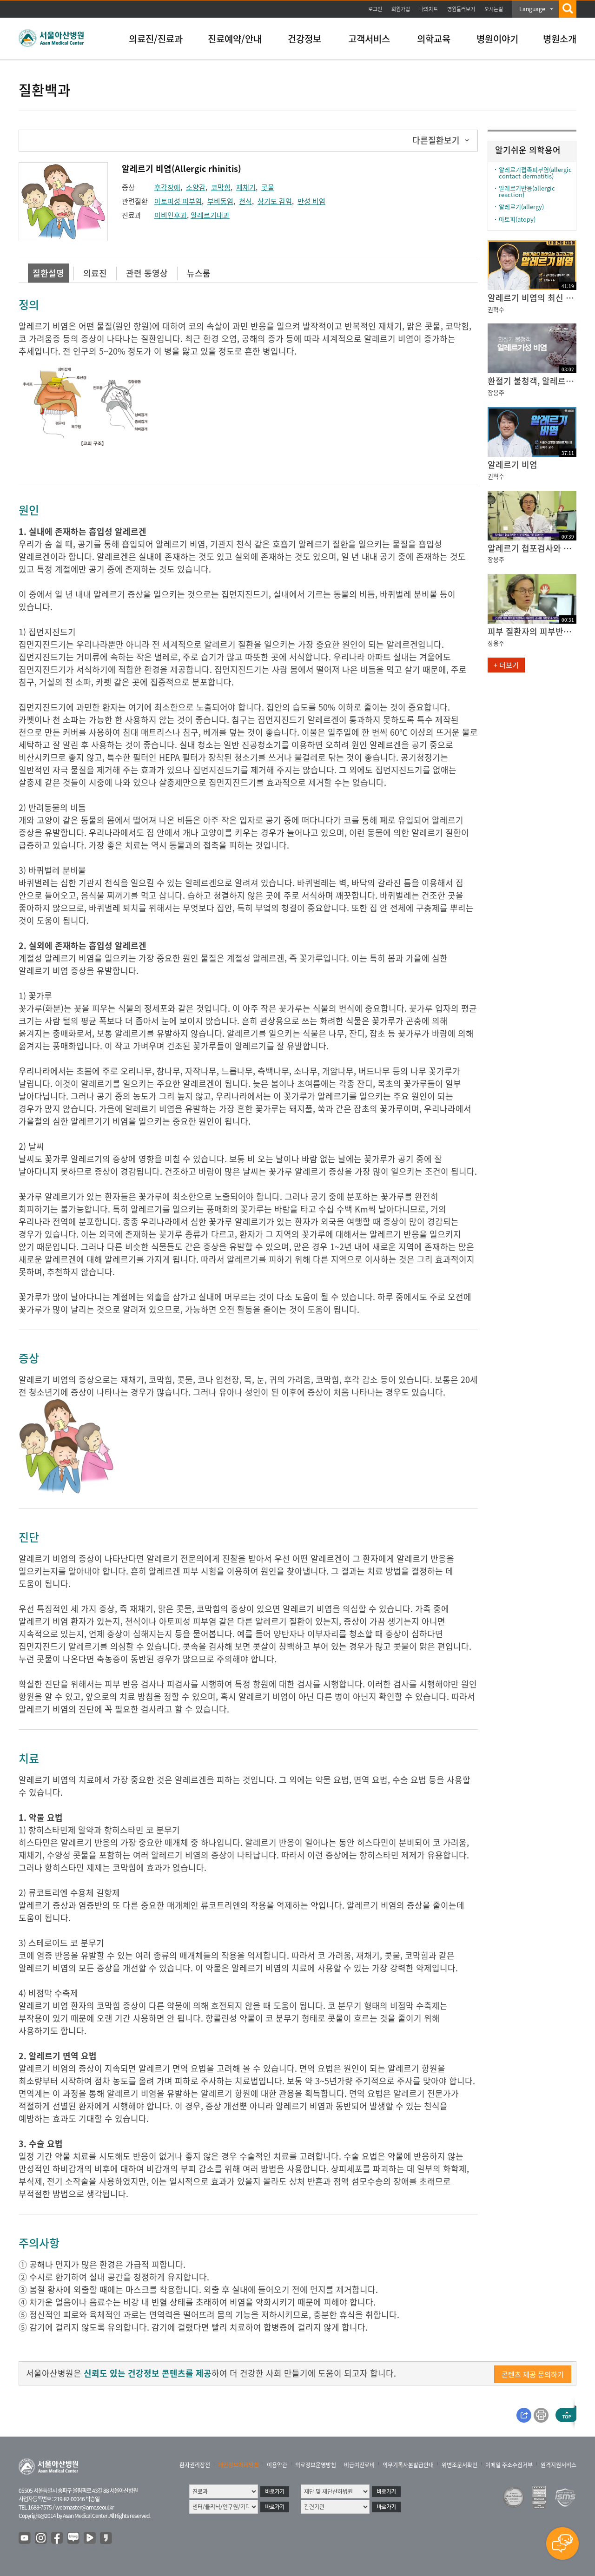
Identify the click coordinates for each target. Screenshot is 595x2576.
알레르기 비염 (512, 464)
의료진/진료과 (156, 39)
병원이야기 (497, 39)
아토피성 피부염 (178, 201)
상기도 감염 (275, 201)
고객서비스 (369, 39)
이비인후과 (171, 215)
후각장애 (167, 187)
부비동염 (220, 201)
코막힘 (221, 187)
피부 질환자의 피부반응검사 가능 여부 (532, 631)
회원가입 (401, 9)
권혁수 (496, 309)
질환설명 (48, 273)
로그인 (375, 9)
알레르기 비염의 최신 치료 (532, 298)
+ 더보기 (506, 665)
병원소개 (560, 39)
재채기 (246, 187)
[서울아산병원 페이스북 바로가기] (58, 2538)
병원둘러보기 (461, 9)
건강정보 (304, 39)
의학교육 (434, 39)
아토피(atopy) (517, 219)
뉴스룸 (199, 273)
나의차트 (429, 9)
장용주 (496, 392)
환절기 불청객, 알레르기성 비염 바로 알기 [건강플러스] (532, 381)
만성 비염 (311, 201)
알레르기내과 (210, 215)
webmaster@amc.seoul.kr (85, 2507)
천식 (245, 201)
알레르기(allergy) (521, 207)
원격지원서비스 (559, 2465)
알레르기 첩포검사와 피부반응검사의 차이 (532, 548)
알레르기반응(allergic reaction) (527, 191)
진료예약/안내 (235, 39)
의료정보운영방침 (316, 2465)
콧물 (268, 187)
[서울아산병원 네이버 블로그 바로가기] (74, 2538)
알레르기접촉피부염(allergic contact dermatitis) (535, 173)
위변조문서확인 (459, 2465)
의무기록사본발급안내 (408, 2465)
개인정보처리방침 (238, 2465)
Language (532, 9)
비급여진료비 (359, 2465)
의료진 (95, 273)
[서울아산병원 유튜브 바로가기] (25, 2538)
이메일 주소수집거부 (509, 2465)
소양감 (196, 187)
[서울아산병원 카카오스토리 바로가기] (106, 2538)
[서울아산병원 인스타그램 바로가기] (41, 2538)
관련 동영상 (147, 273)
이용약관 (277, 2465)
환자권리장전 (195, 2465)
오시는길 (494, 9)
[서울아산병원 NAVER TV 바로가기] (90, 2538)
